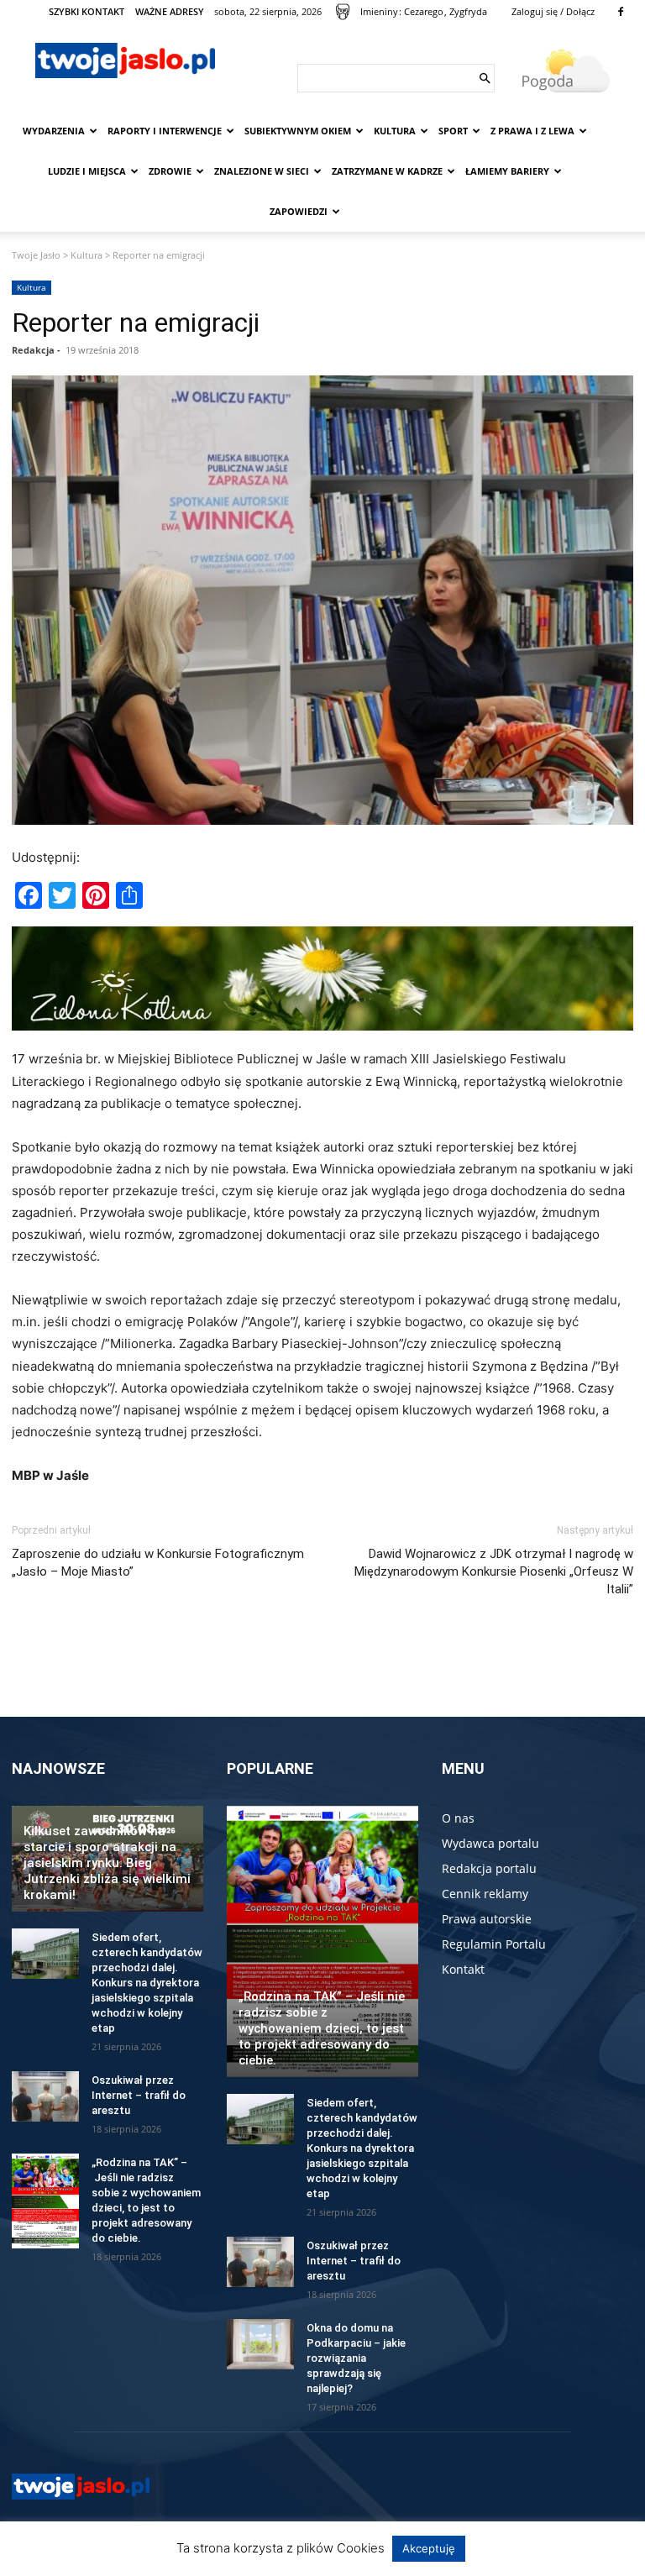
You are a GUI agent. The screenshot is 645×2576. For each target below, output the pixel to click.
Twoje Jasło (36, 255)
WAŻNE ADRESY (170, 11)
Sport (453, 131)
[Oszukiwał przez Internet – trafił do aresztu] (45, 2096)
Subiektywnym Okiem (298, 131)
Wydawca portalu (490, 1843)
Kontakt (463, 1969)
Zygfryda (468, 11)
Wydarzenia (54, 131)
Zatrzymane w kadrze (387, 171)
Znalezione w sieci (262, 171)
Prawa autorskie (487, 1919)
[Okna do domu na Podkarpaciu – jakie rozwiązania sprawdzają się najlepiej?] (260, 2344)
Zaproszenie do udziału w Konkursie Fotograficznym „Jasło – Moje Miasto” (158, 1563)
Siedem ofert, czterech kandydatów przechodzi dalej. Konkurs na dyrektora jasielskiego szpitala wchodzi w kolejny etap (147, 1983)
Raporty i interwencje (165, 131)
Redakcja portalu (489, 1868)
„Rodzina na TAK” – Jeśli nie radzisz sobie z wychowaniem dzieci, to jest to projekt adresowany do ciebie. (322, 2028)
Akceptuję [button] (429, 2548)
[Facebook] (621, 12)
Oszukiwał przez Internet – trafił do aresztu (139, 2095)
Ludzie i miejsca (87, 171)
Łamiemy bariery (507, 171)
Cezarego (424, 11)
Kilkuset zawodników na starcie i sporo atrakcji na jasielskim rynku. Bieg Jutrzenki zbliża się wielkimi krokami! (107, 1863)
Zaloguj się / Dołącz (553, 11)
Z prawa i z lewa (532, 131)
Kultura (395, 131)
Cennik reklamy (485, 1894)
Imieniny (379, 11)
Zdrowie (170, 171)
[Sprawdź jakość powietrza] (343, 12)
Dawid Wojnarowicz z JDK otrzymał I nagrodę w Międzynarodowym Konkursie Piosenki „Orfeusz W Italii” (494, 1571)
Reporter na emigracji (136, 323)
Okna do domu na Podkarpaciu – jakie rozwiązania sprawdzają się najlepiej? (356, 2358)
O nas (458, 1818)
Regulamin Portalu (494, 1944)
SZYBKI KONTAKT (87, 11)
